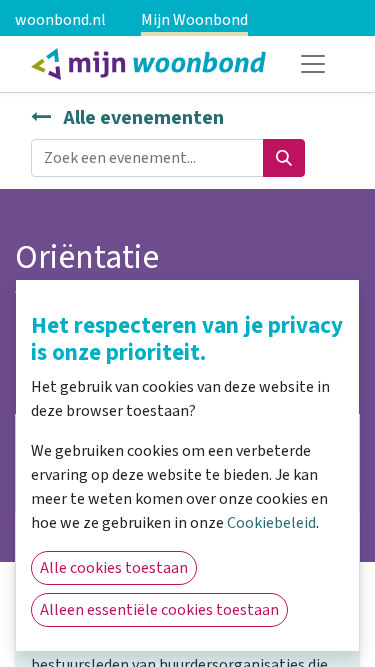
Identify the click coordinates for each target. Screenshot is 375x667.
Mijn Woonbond (194, 20)
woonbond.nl (60, 20)
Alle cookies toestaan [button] (114, 568)
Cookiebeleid (271, 523)
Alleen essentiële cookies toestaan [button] (159, 610)
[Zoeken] (284, 158)
